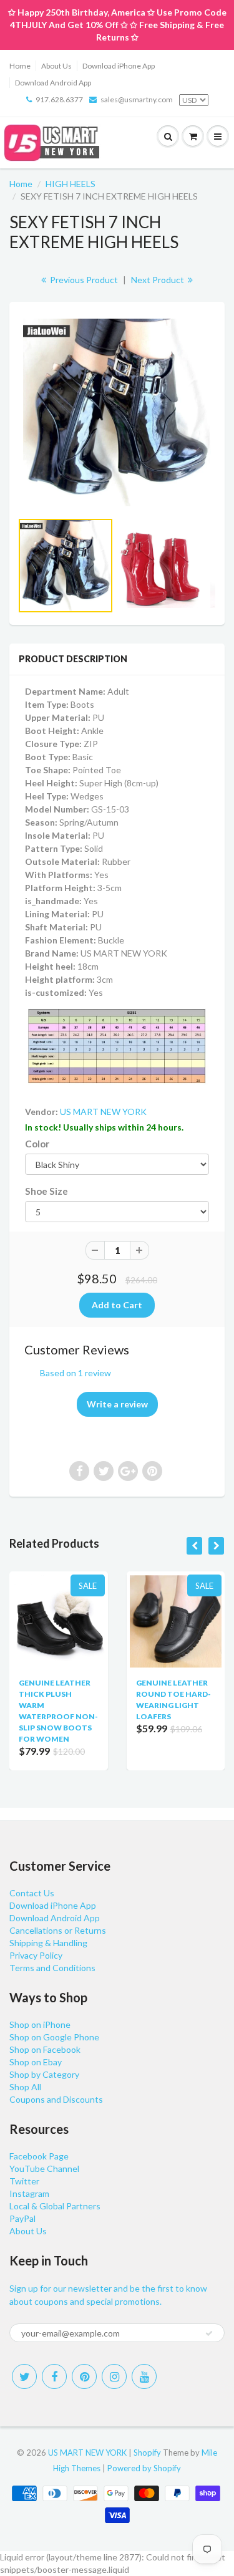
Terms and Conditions (52, 1968)
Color (37, 1144)
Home (20, 66)
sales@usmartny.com (137, 99)
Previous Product (83, 280)
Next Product (158, 280)
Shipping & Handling (48, 1943)
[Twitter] (24, 2376)
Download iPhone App (119, 66)
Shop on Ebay (36, 2062)
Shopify (147, 2453)
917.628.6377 (59, 99)
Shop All (25, 2087)
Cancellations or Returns (58, 1930)
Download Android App (53, 83)
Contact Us (32, 1893)
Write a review (117, 1404)
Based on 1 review (76, 1373)
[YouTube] (144, 2376)
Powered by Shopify (144, 2468)
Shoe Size (46, 1191)
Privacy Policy (36, 1955)
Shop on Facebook (45, 2049)
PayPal (22, 2218)
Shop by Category (44, 2074)
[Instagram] (114, 2376)
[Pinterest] (84, 2376)
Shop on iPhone (40, 2024)
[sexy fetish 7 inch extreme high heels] (117, 412)
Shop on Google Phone (54, 2037)
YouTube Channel (44, 2168)
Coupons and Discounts (56, 2099)
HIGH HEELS (71, 184)
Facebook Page (39, 2156)
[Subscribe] (209, 2333)
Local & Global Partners (55, 2206)
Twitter (24, 2181)
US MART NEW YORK (103, 1112)
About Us (56, 66)
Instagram (29, 2193)
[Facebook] (54, 2376)
